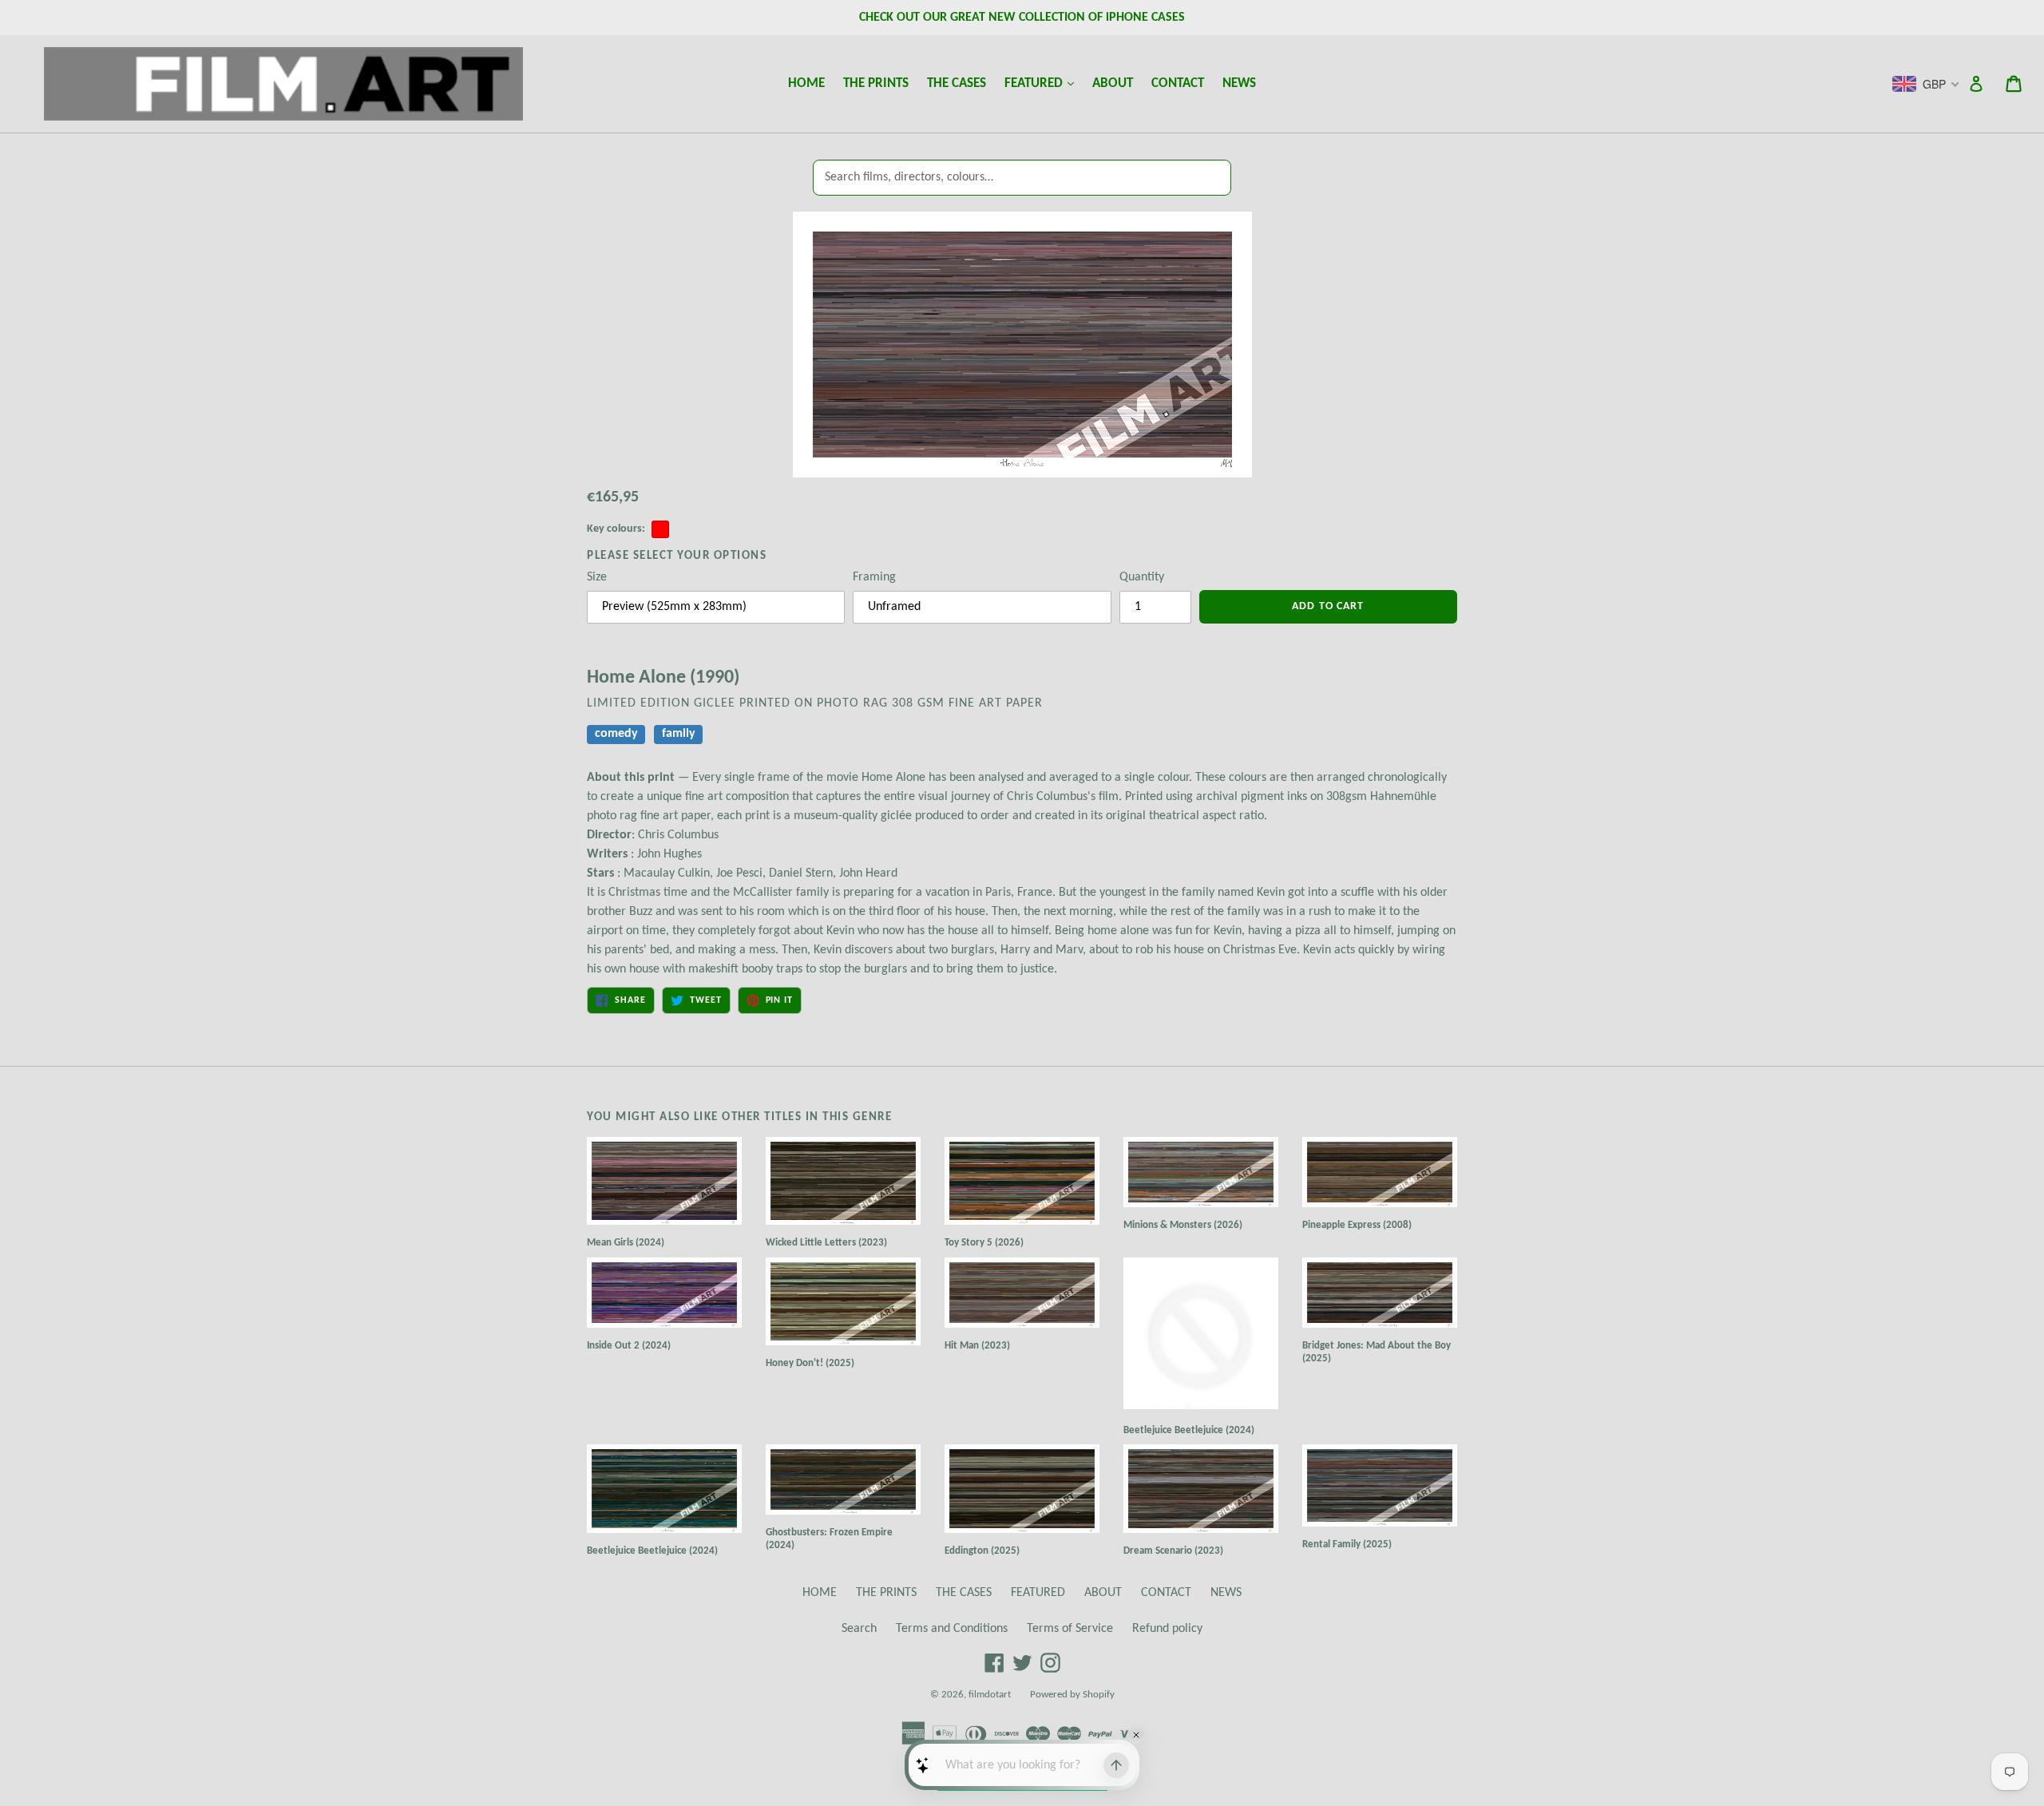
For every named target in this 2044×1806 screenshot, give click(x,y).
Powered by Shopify (1072, 1695)
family (679, 735)
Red (660, 529)
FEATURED (1043, 83)
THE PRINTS (876, 83)
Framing (874, 577)
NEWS (1239, 83)
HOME (806, 83)
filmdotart (990, 1695)
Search (859, 1629)
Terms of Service (1070, 1629)
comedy (616, 735)
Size (597, 577)
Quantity (1142, 577)
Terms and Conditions (952, 1629)
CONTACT (1178, 83)
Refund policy (1167, 1629)
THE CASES (957, 83)
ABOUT (1113, 83)
